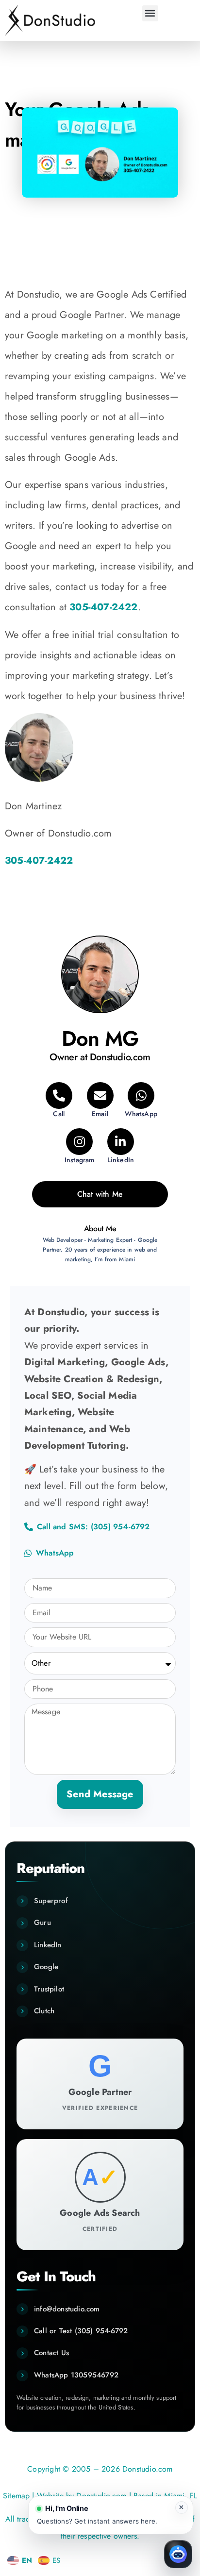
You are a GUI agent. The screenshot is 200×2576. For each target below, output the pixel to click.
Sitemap (16, 2496)
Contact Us (51, 2353)
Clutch (44, 2011)
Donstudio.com (101, 2496)
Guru (42, 1923)
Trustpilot (49, 1989)
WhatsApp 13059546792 (76, 2375)
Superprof (51, 1901)
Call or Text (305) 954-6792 (81, 2331)
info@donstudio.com (67, 2309)
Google (46, 1967)
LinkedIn (48, 1945)
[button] (150, 13)
